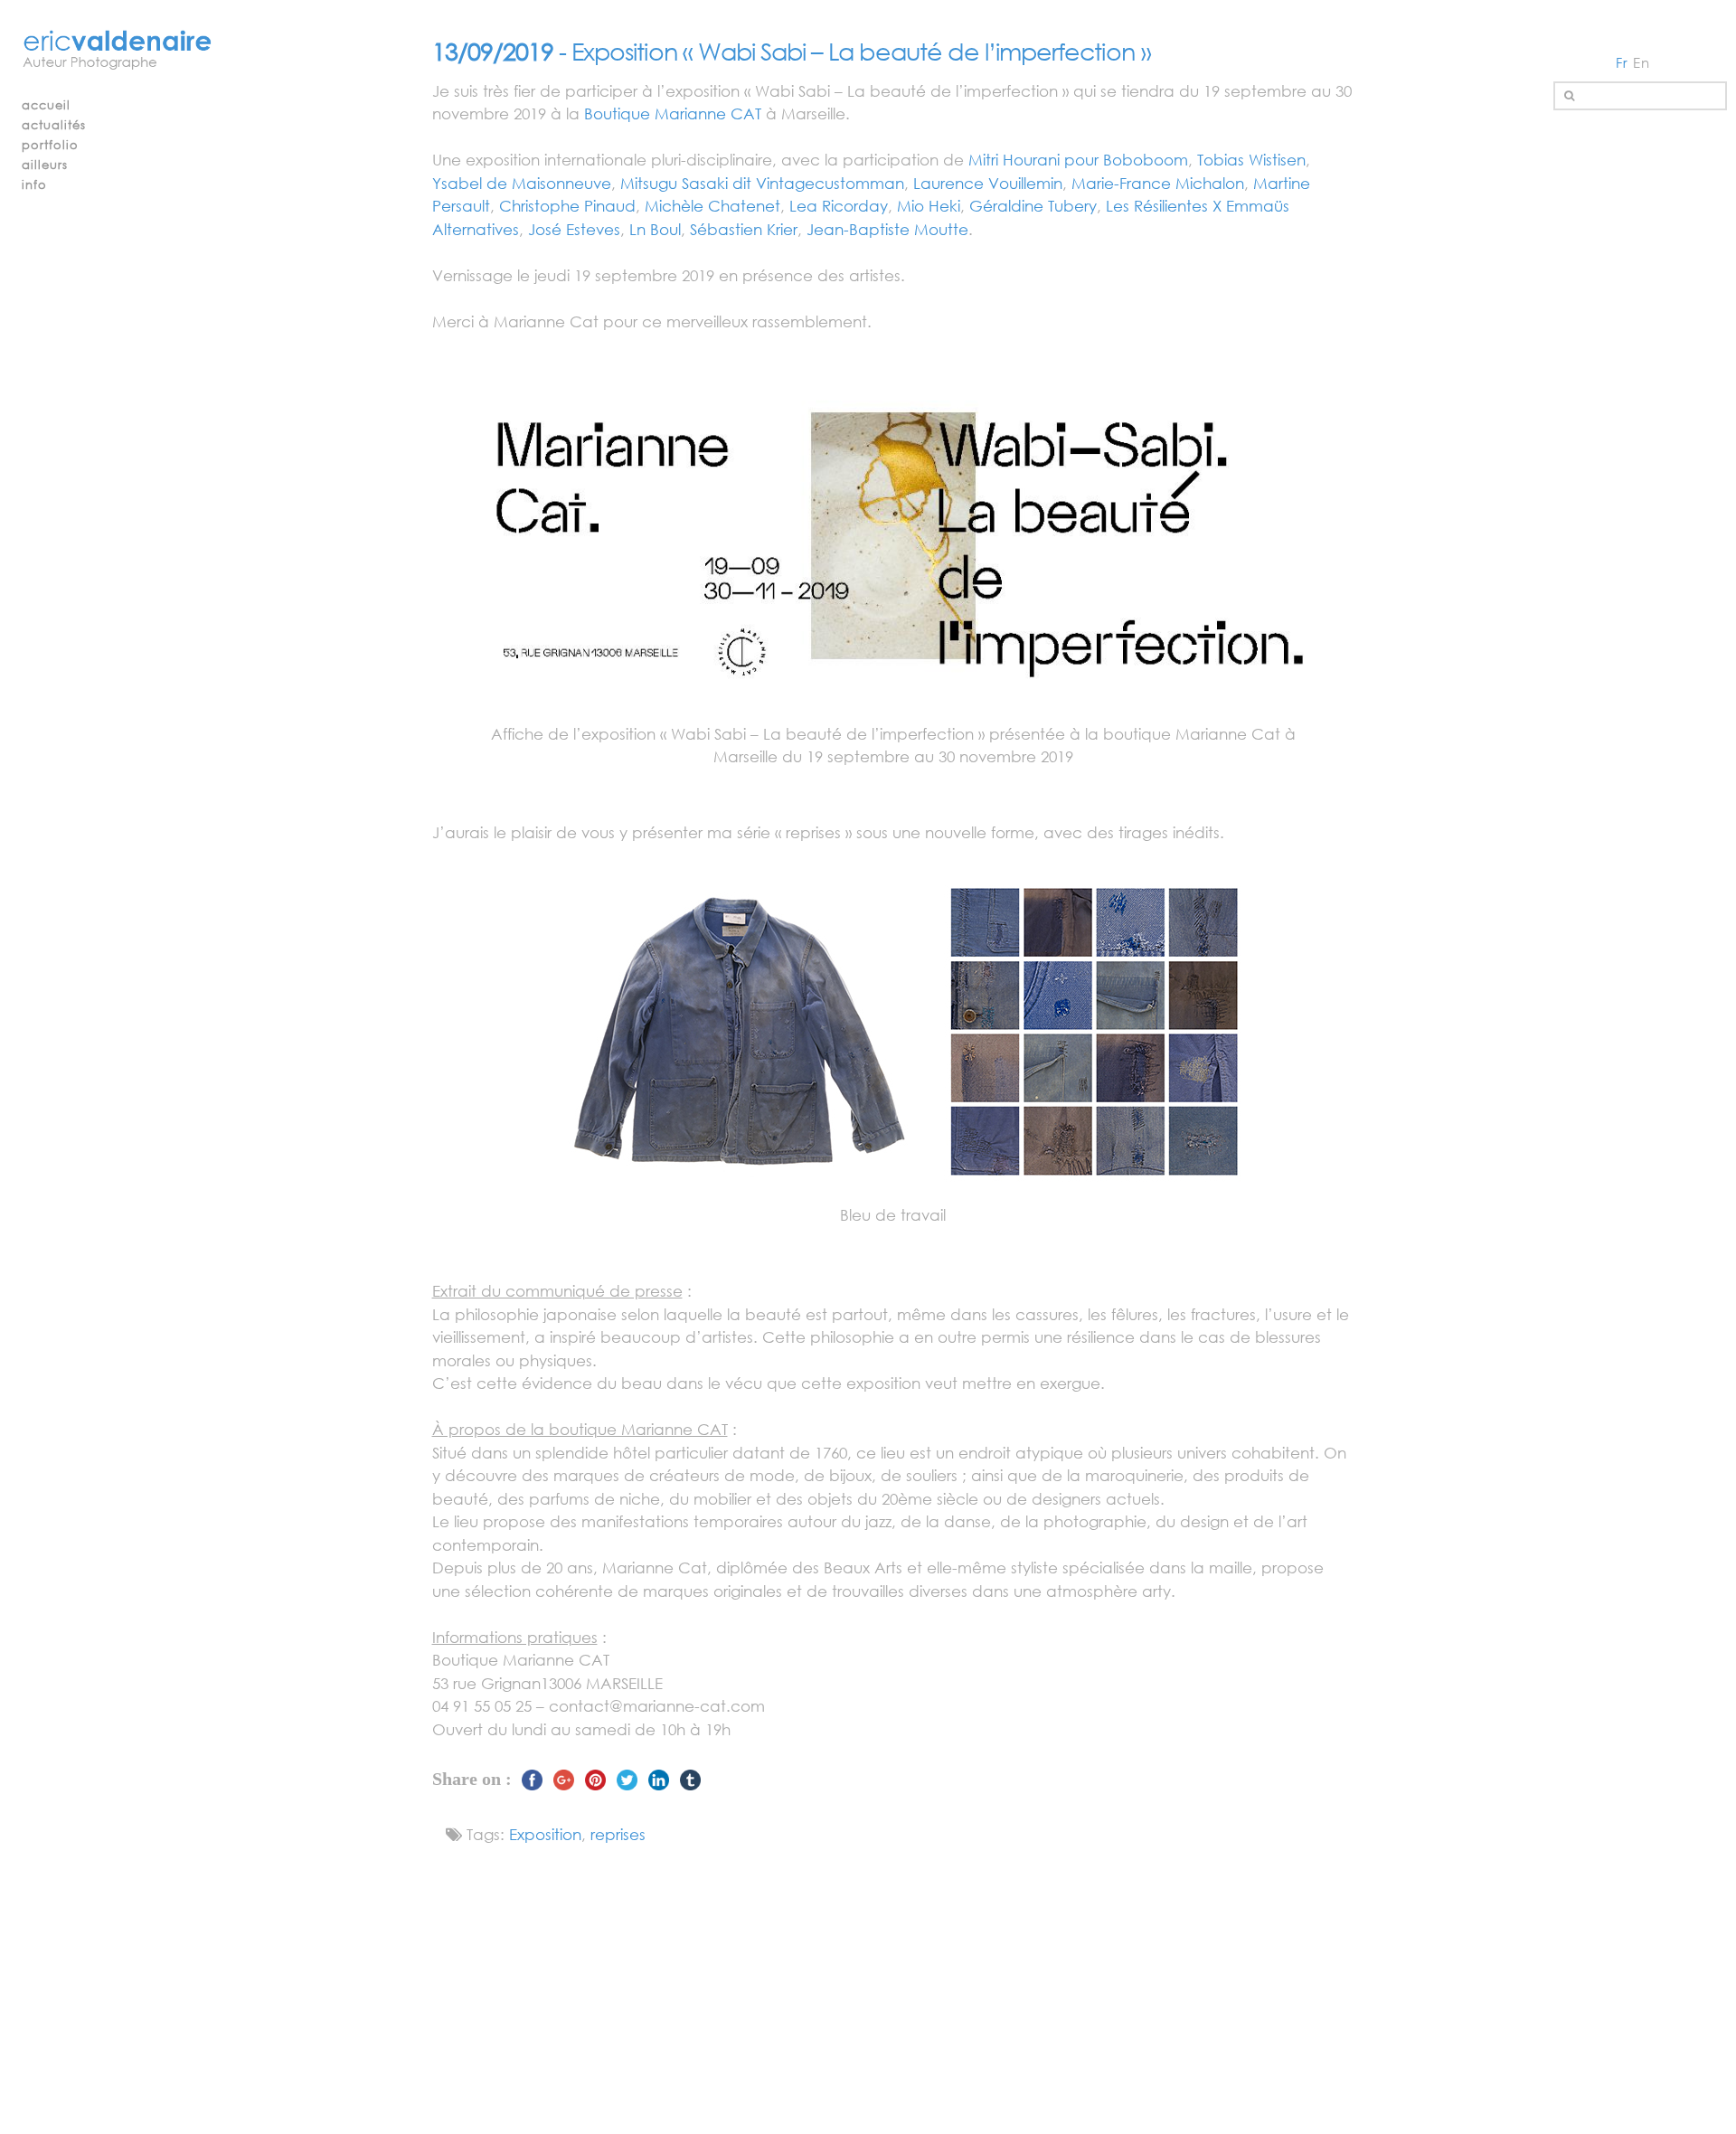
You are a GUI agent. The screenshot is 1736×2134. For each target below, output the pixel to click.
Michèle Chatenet (712, 206)
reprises (618, 1834)
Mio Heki (929, 206)
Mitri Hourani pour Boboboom (1078, 160)
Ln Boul (655, 229)
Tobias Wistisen (1251, 160)
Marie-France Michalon (1158, 183)
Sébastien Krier (744, 229)
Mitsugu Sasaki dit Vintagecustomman (762, 183)
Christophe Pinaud (567, 206)
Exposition (545, 1834)
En (1642, 62)
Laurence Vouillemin (988, 183)
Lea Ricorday (839, 206)
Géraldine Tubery (1033, 206)
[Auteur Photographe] (118, 51)
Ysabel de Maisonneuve (522, 183)
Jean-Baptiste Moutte (887, 229)
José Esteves (574, 229)
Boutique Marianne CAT (673, 113)
